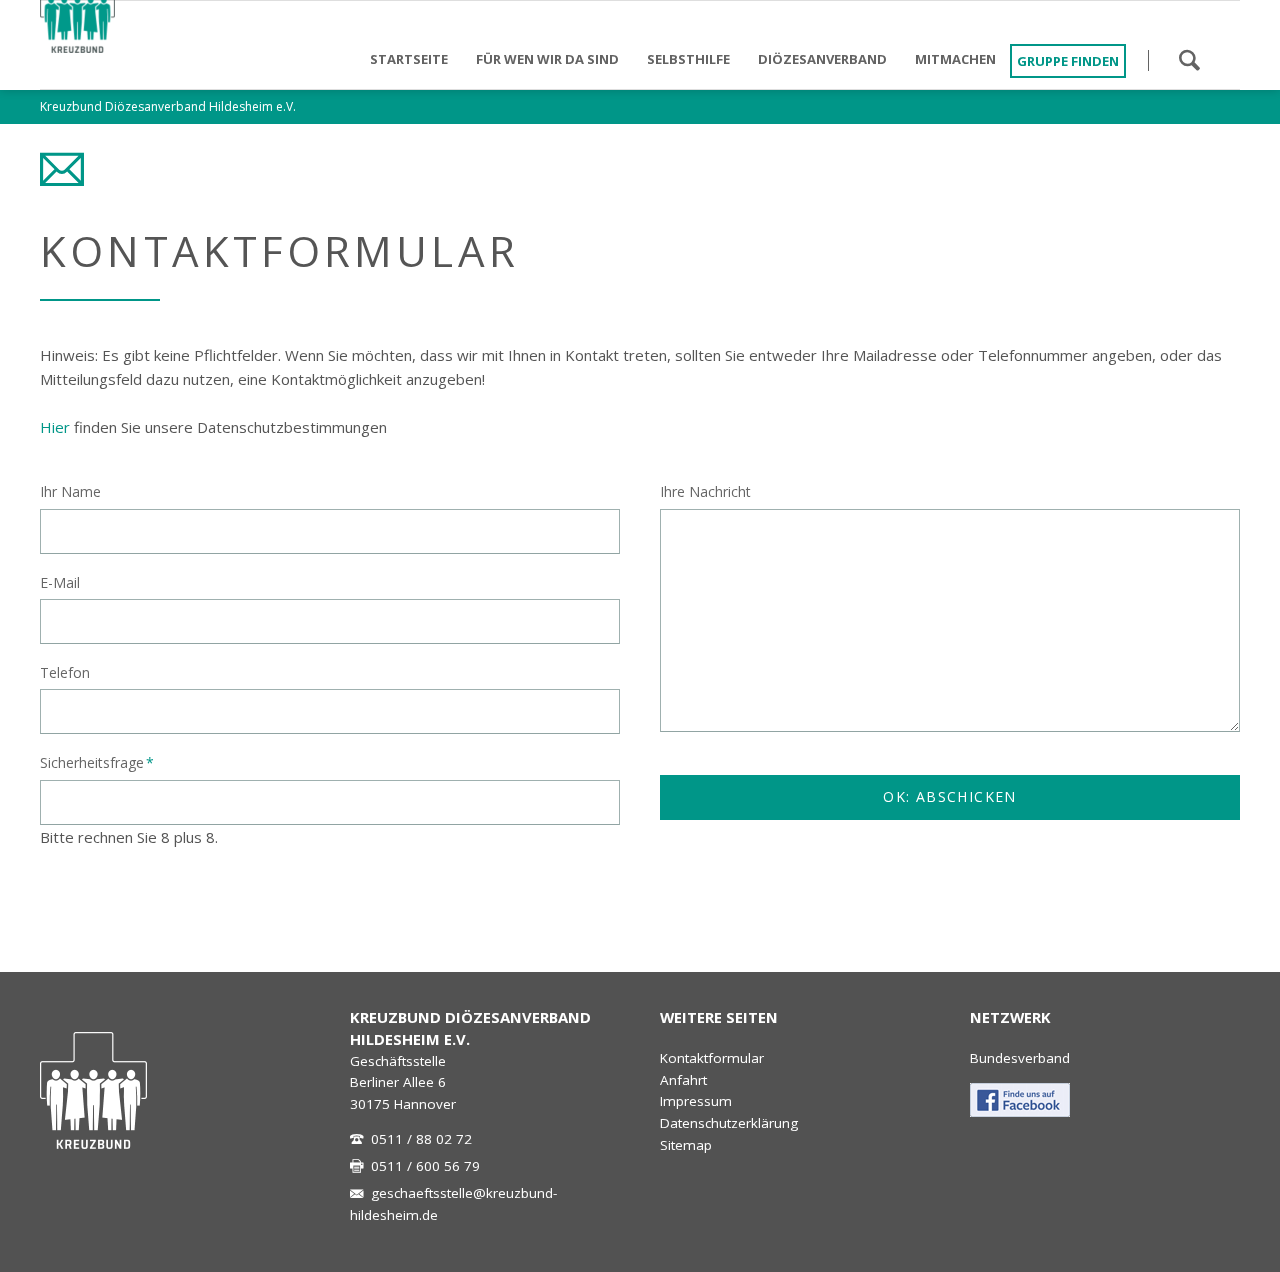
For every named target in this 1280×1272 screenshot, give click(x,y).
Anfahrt (683, 1080)
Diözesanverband (822, 59)
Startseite (409, 59)
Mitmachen (955, 59)
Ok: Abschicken (950, 796)
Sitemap (686, 1145)
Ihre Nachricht (705, 491)
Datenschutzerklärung (729, 1123)
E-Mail (60, 582)
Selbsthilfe (688, 59)
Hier (55, 427)
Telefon (65, 672)
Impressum (696, 1101)
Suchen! (1189, 60)
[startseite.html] (93, 1090)
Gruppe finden (1068, 61)
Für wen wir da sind (547, 59)
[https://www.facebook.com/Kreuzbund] (1020, 1100)
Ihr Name (70, 491)
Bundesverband (1020, 1058)
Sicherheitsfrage (97, 762)
